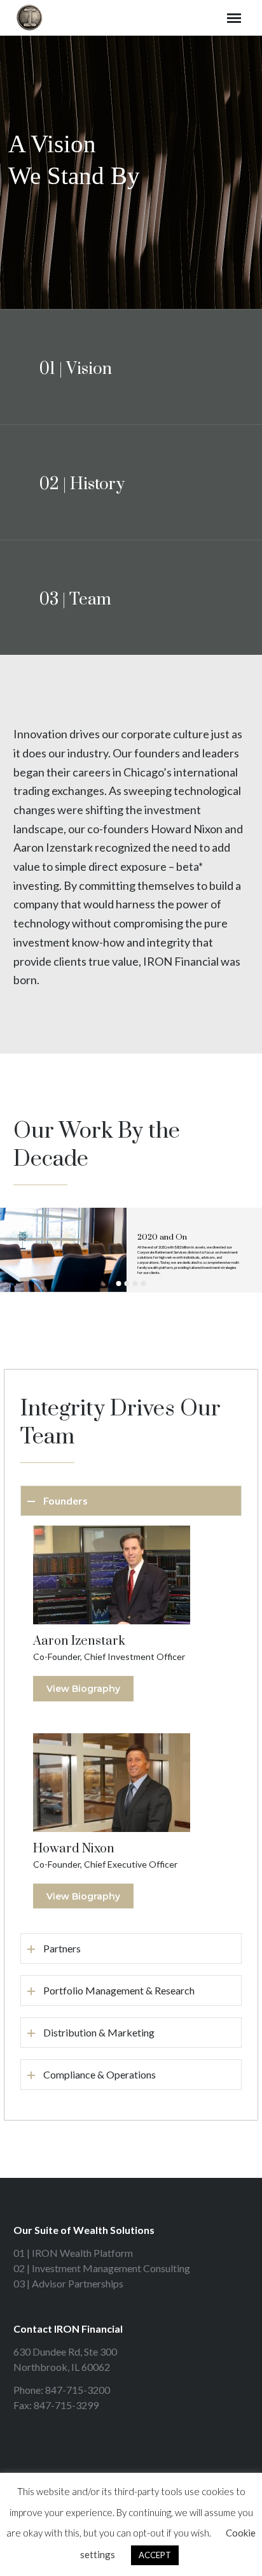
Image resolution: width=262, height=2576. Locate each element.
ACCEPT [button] (155, 2555)
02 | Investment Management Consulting (102, 2268)
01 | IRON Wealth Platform (73, 2253)
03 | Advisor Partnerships (68, 2283)
